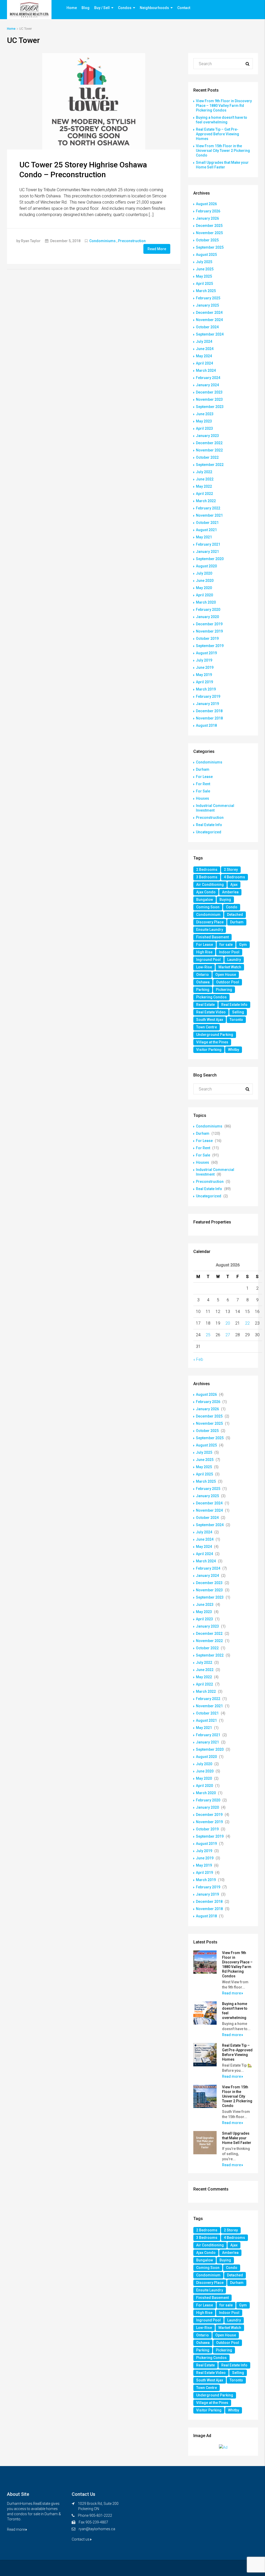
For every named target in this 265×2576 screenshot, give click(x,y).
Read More (157, 249)
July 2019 (204, 660)
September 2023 (210, 407)
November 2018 (209, 718)
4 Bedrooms (234, 877)
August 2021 (206, 530)
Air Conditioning (210, 885)
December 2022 (209, 443)
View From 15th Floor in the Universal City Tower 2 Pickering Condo (223, 151)
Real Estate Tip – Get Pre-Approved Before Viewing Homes (218, 134)
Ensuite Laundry (210, 930)
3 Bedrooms (207, 877)
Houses (203, 798)
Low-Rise (204, 967)
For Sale (203, 791)
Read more (232, 1993)
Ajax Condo (206, 892)
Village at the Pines (212, 1042)
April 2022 (204, 494)
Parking (203, 990)
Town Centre (207, 1027)
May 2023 (204, 421)
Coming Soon (208, 907)
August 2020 (206, 566)
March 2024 (206, 370)
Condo (232, 907)
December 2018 (209, 711)
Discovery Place (210, 922)
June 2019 (205, 667)
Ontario (203, 975)
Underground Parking (215, 1035)
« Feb (198, 1359)
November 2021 (209, 515)
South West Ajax (210, 1020)
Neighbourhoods (154, 8)
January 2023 (207, 436)
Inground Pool (208, 960)
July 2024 (204, 342)
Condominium (208, 915)
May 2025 (204, 276)
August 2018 (206, 725)
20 (228, 1323)
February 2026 (208, 211)
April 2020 (204, 595)
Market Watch (230, 967)
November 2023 (209, 399)
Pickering (224, 990)
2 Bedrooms (207, 870)
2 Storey (231, 870)
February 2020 (208, 610)
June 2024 (205, 349)
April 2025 (204, 284)
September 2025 (210, 247)
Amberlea (230, 892)
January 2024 (207, 385)
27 (228, 1335)
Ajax (234, 885)
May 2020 (204, 588)
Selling (238, 1012)
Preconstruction (132, 241)
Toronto (236, 1020)
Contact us (81, 2539)
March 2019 (206, 689)
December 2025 (209, 226)
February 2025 (208, 298)
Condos (125, 8)
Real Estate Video (211, 1012)
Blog (86, 8)
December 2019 (209, 624)
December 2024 (209, 313)
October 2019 (207, 639)
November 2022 (209, 450)
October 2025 (207, 240)
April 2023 (204, 428)
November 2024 (209, 320)
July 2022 (204, 472)
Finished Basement (212, 937)
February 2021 (208, 544)
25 (208, 1335)
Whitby (234, 1050)
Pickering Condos (211, 997)
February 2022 (208, 508)
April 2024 (204, 363)
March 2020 (206, 602)
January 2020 (207, 617)
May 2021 (204, 537)
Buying (225, 900)
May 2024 (204, 356)
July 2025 (204, 262)
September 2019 (210, 646)
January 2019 (207, 704)
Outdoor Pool (228, 982)
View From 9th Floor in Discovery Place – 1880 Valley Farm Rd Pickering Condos (224, 106)
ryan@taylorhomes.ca (97, 2529)
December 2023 (209, 392)
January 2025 (207, 305)
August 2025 (206, 255)
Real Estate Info (209, 825)
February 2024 (208, 378)
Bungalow (205, 900)
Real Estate (205, 1005)
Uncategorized (209, 832)
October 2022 (207, 457)
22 (247, 1323)
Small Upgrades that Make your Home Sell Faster (237, 2138)
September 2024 (210, 334)
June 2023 (205, 414)
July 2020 (204, 573)
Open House (226, 975)
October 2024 (207, 327)
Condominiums (102, 241)
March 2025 (206, 291)
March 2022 (206, 501)
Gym (243, 945)
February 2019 (208, 696)
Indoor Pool (229, 952)
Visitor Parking (209, 1050)
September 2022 (210, 465)
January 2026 (207, 218)
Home (72, 8)
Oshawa (203, 982)
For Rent (203, 784)
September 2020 (210, 559)
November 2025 (209, 233)
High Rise (204, 952)
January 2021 (207, 552)
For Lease (204, 777)
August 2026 (206, 204)
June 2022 (205, 479)
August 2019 (206, 653)
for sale (226, 945)
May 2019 (204, 675)
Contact (184, 8)
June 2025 (205, 269)
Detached (235, 915)
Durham (203, 769)
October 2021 (207, 523)
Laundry (234, 960)
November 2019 (209, 631)
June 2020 (205, 581)
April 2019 (204, 682)
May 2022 (204, 486)
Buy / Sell (102, 8)
